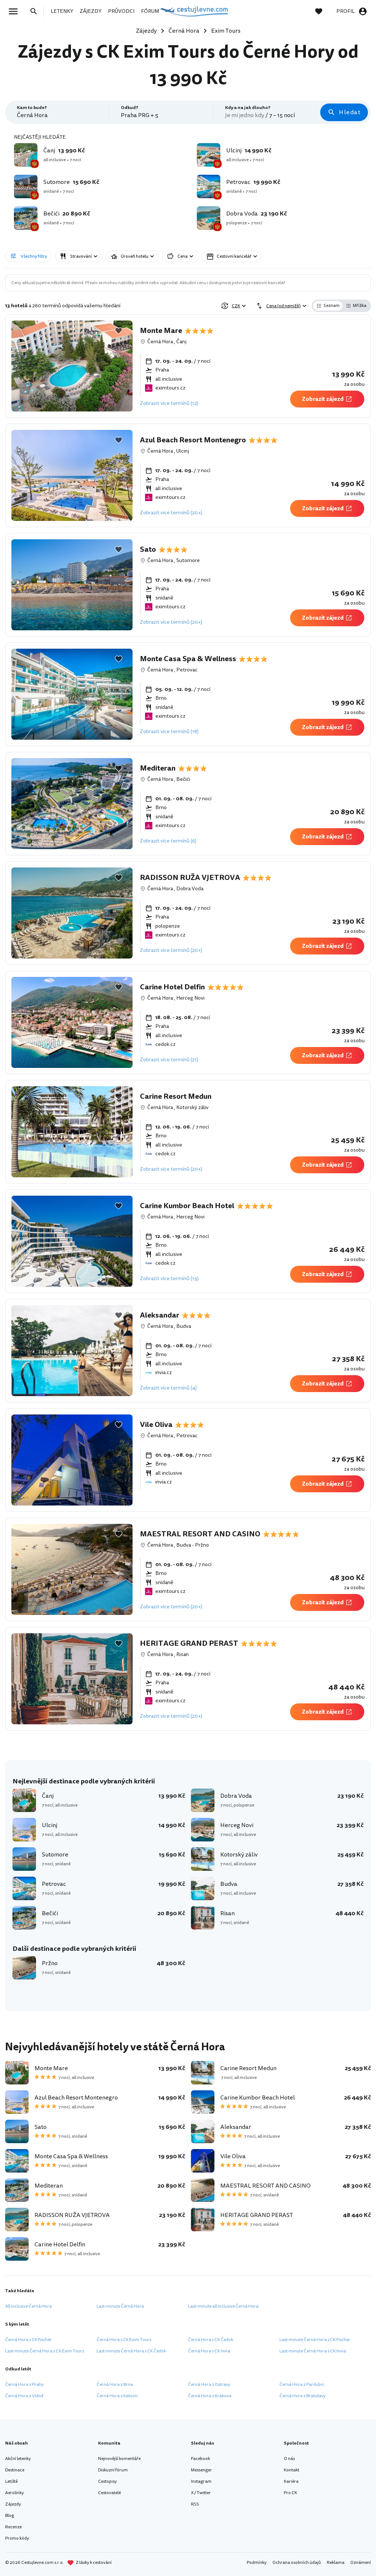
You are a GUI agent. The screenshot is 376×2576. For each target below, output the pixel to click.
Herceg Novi (190, 998)
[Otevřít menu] (15, 11)
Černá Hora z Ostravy (209, 2385)
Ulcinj (183, 451)
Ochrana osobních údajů (297, 2563)
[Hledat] (36, 11)
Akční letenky (18, 2459)
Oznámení (361, 2563)
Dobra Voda (190, 889)
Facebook (200, 2459)
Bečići (183, 779)
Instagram (201, 2481)
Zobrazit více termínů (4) (168, 1388)
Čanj (181, 342)
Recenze (13, 2527)
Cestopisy (107, 2481)
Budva (184, 1326)
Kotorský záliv (192, 1107)
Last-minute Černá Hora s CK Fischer (315, 2340)
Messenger (201, 2470)
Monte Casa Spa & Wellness (188, 659)
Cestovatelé (109, 2493)
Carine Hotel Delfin (172, 987)
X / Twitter (201, 2493)
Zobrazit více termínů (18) (169, 731)
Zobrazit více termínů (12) (169, 403)
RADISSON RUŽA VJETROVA (190, 878)
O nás (289, 2459)
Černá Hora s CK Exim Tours (124, 2340)
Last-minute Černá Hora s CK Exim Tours (45, 2351)
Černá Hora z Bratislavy (303, 2396)
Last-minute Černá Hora (120, 2306)
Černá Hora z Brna (115, 2385)
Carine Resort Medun (176, 1097)
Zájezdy (13, 2504)
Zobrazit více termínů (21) (169, 1060)
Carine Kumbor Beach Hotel (187, 1206)
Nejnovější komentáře (119, 2459)
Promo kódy (17, 2538)
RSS (195, 2504)
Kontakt (292, 2470)
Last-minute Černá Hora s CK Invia (313, 2351)
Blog (10, 2516)
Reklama (336, 2563)
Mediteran (158, 768)
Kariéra (291, 2481)
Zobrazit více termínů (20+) (171, 513)
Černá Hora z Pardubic (302, 2385)
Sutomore (188, 560)
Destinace (15, 2470)
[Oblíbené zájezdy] (322, 11)
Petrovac (187, 670)
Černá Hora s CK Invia (209, 2351)
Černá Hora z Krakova (210, 2396)
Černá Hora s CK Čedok (211, 2340)
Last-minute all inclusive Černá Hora (223, 2306)
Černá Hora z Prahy (24, 2385)
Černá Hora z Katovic (117, 2396)
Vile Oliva (156, 1425)
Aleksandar (160, 1315)
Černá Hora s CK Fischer (28, 2340)
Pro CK (290, 2493)
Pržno (202, 1545)
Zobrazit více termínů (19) (169, 1278)
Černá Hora (160, 342)
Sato (148, 550)
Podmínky (257, 2563)
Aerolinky (15, 2493)
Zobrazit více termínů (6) (168, 841)
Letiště (11, 2481)
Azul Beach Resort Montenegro (193, 440)
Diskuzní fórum (113, 2470)
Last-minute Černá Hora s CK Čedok (131, 2351)
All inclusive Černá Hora (28, 2306)
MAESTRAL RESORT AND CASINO (200, 1534)
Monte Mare (161, 331)
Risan (182, 1654)
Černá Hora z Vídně (24, 2396)
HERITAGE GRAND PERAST (189, 1644)
